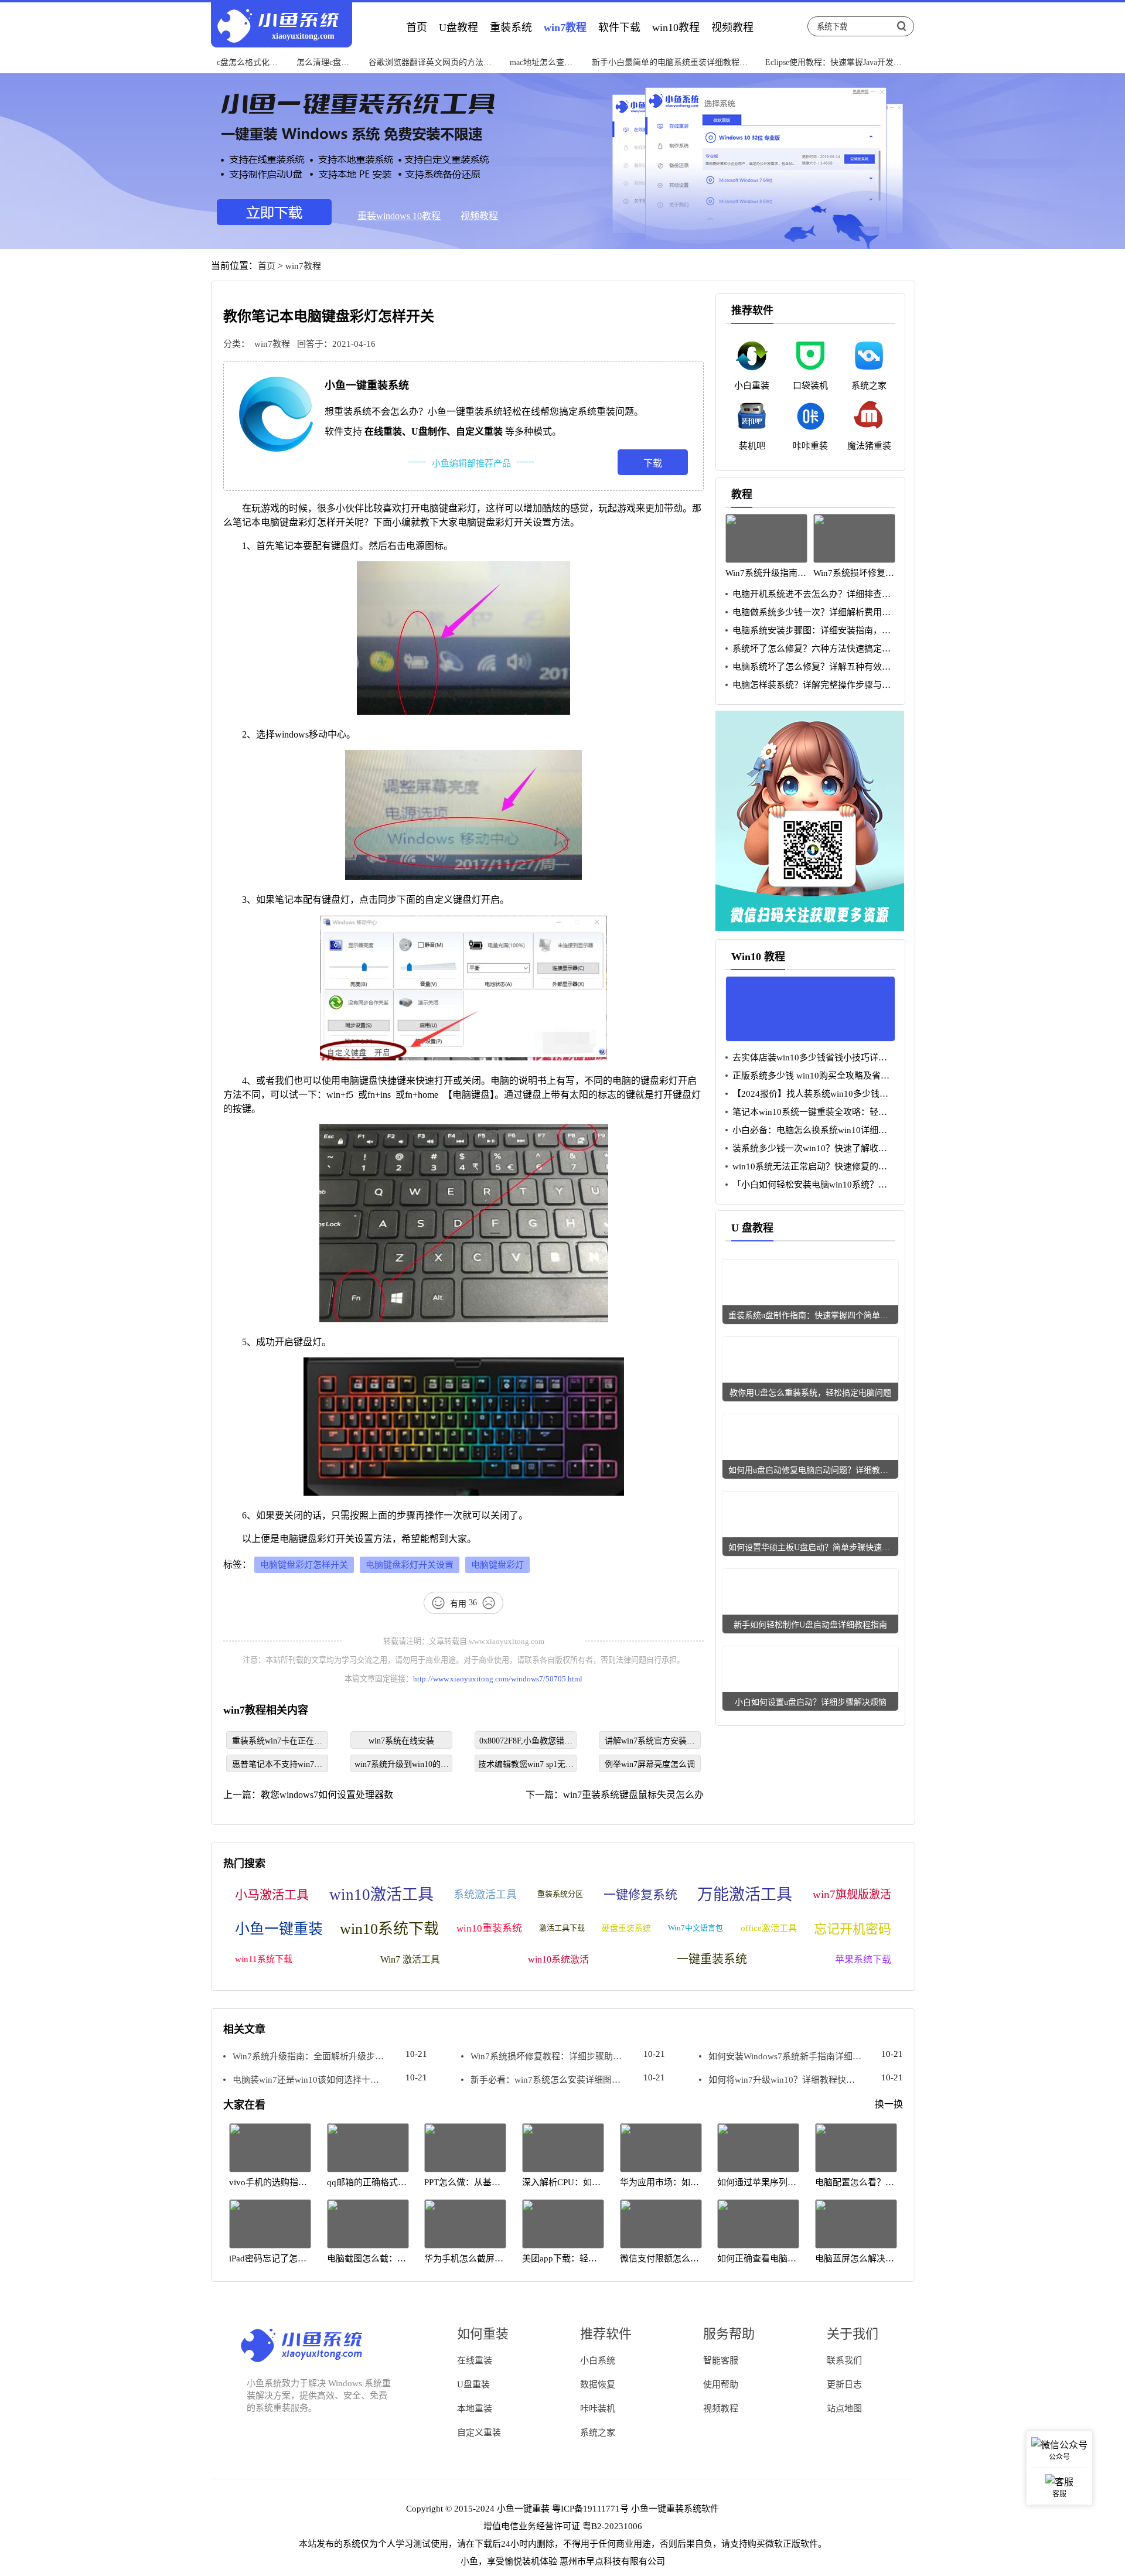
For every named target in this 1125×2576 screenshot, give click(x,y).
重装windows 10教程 (399, 216)
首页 (267, 266)
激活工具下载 (562, 1928)
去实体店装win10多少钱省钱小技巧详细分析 (806, 1058)
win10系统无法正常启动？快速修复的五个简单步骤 (806, 1167)
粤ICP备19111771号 (590, 2509)
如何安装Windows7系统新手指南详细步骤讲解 (780, 2057)
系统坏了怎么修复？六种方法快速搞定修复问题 (808, 649)
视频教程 (479, 216)
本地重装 (475, 2408)
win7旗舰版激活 (852, 1894)
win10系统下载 (389, 1929)
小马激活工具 (272, 1895)
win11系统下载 (264, 1959)
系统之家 (598, 2432)
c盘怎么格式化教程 (247, 63)
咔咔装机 (598, 2408)
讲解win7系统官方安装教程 (650, 1743)
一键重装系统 (712, 1959)
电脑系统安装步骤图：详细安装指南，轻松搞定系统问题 (808, 631)
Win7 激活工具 (410, 1959)
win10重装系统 (489, 1928)
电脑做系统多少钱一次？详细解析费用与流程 (808, 613)
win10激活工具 (381, 1895)
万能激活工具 (745, 1895)
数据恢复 (598, 2384)
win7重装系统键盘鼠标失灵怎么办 (633, 1795)
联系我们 (844, 2360)
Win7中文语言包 (696, 1928)
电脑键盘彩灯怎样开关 (304, 1565)
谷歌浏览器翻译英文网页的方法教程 (430, 63)
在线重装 (475, 2360)
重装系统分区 (560, 1894)
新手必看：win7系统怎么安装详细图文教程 (541, 2080)
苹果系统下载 (863, 1959)
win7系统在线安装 (401, 1741)
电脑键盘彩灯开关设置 (410, 1565)
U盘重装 (473, 2384)
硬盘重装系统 (626, 1928)
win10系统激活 (558, 1959)
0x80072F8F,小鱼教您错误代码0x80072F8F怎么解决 (526, 1743)
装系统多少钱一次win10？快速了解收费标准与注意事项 (806, 1149)
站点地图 (844, 2408)
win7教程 (303, 266)
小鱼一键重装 (279, 1929)
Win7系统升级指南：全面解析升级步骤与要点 (304, 2057)
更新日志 (844, 2384)
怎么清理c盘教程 (323, 63)
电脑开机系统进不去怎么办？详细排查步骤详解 (808, 594)
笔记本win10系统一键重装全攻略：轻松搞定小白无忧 (806, 1112)
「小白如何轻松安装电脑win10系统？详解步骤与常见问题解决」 (806, 1185)
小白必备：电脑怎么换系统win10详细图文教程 (806, 1130)
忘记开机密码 (853, 1929)
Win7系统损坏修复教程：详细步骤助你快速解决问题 (541, 2057)
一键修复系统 (640, 1895)
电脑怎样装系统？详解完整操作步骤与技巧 (808, 685)
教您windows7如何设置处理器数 (327, 1795)
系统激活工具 (485, 1895)
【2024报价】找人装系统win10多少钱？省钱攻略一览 (807, 1094)
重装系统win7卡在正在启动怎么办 (277, 1743)
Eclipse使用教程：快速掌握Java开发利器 (833, 63)
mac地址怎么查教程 (541, 63)
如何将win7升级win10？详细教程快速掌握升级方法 (777, 2080)
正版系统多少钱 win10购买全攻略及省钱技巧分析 (807, 1076)
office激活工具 (769, 1928)
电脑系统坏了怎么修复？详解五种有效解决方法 (808, 667)
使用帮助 (721, 2384)
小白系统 (598, 2360)
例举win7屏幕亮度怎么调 (650, 1764)
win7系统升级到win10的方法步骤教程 (402, 1766)
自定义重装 (479, 2432)
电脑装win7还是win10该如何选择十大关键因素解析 (301, 2080)
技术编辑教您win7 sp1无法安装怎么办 (526, 1766)
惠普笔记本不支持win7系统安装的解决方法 (277, 1766)
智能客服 (721, 2360)
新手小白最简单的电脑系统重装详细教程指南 (670, 63)
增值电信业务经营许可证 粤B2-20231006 (563, 2526)
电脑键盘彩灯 (497, 1565)
